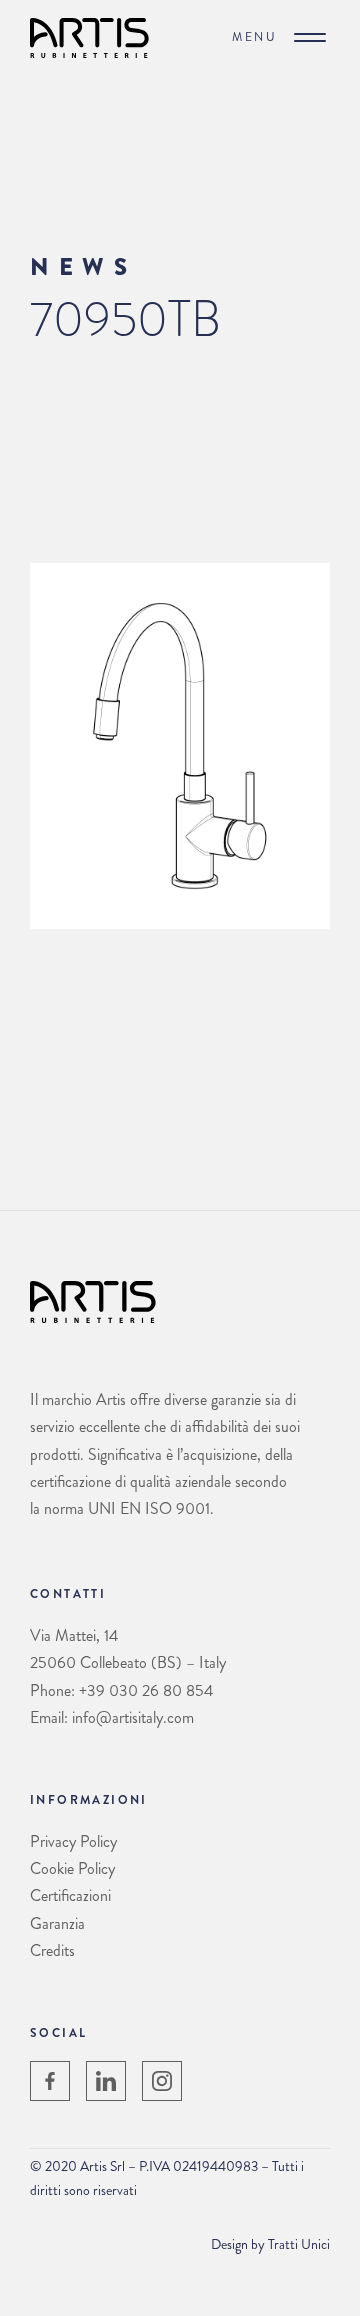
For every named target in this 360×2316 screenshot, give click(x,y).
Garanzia (57, 1923)
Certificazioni (70, 1895)
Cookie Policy (72, 1868)
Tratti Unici (299, 2244)
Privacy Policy (73, 1841)
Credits (52, 1950)
